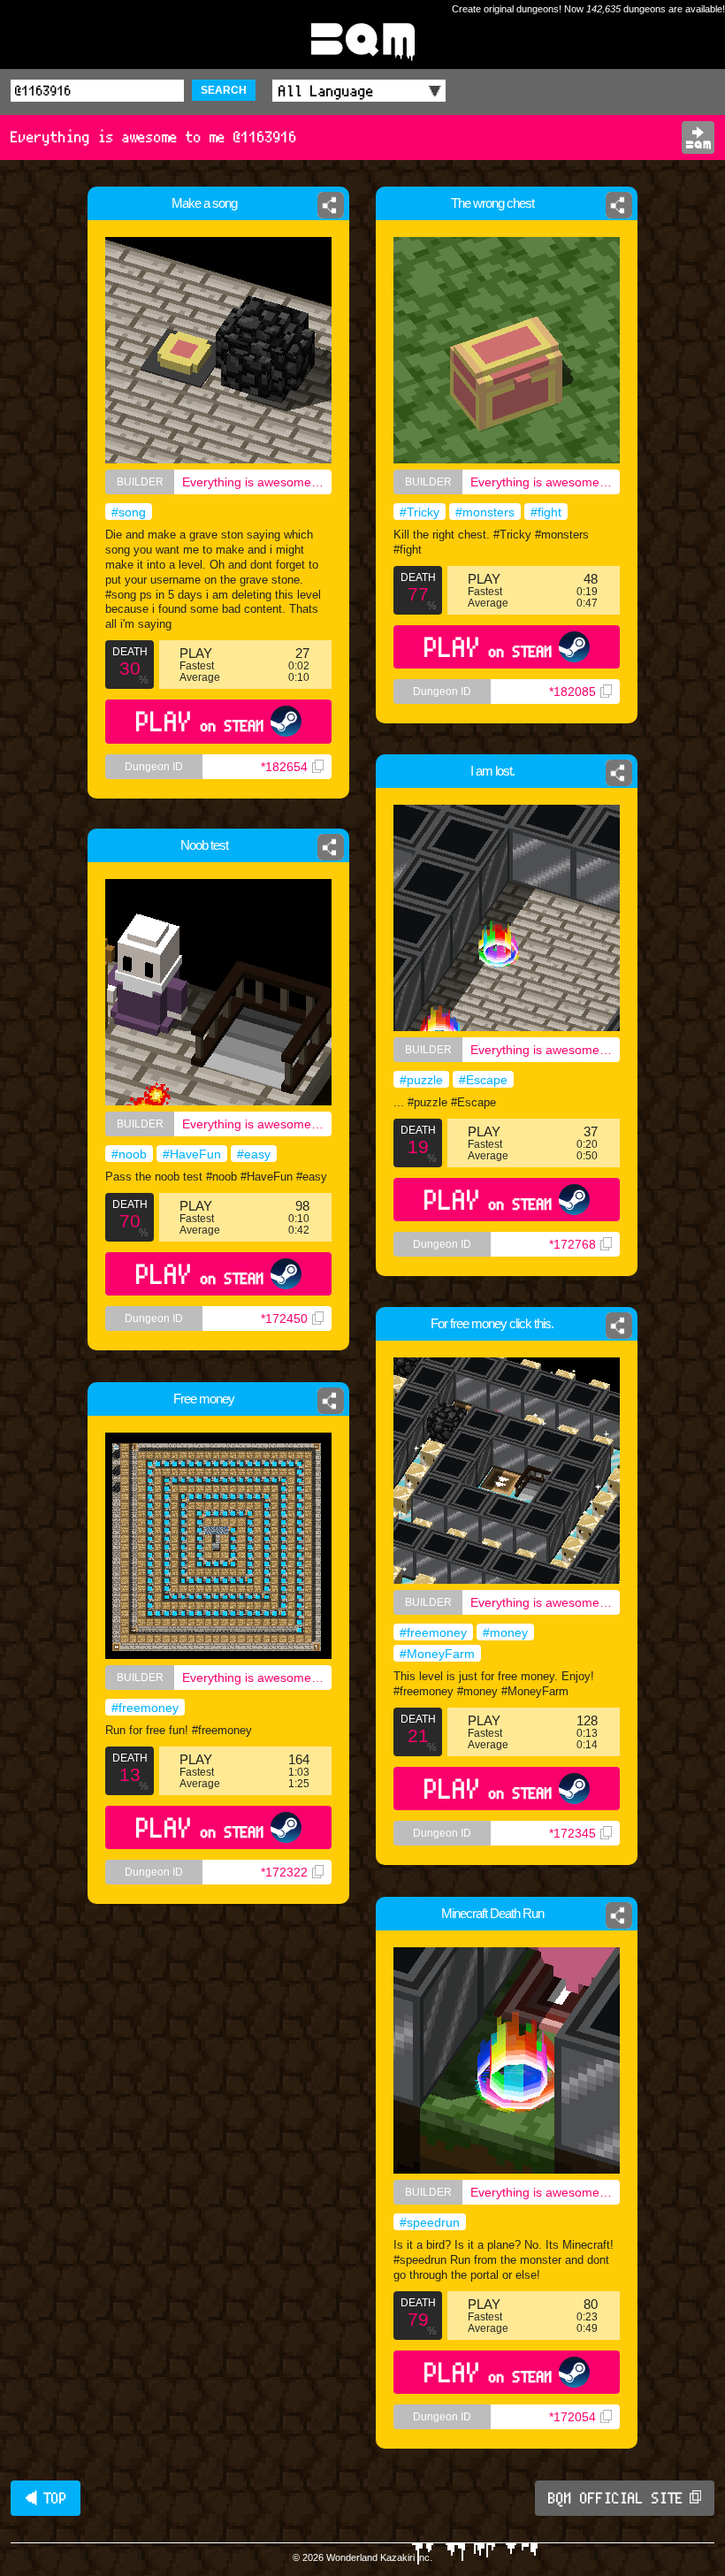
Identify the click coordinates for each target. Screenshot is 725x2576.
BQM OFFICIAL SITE (616, 2498)
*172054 (572, 2417)
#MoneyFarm (437, 1654)
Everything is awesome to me (257, 482)
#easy (254, 1154)
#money (505, 1632)
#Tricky (420, 512)
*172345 (572, 1833)
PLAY (200, 721)
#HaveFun (192, 1154)
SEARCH (224, 90)
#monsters (485, 512)
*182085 (572, 692)
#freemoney (433, 1632)
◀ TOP (46, 2498)
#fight (546, 512)
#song (129, 512)
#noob (129, 1154)
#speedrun (430, 2222)
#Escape (483, 1080)
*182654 (284, 767)
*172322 (284, 1872)
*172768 (572, 1244)
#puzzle (421, 1080)
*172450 (284, 1319)
